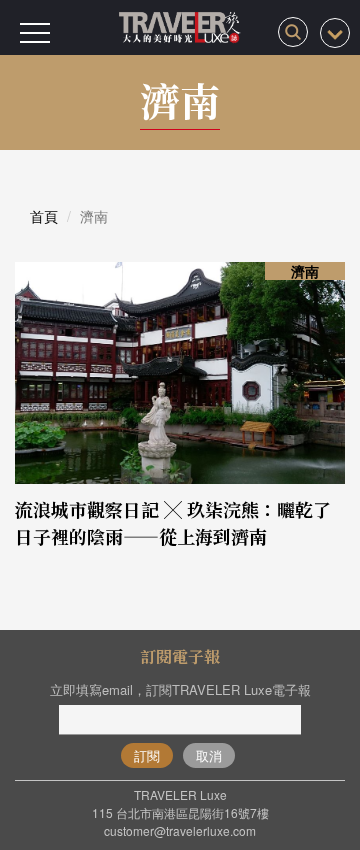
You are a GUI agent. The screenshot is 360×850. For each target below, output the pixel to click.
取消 (209, 755)
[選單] (35, 33)
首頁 (44, 216)
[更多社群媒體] (335, 33)
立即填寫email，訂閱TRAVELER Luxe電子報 (180, 689)
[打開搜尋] (293, 32)
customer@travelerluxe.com (180, 830)
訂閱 (147, 755)
